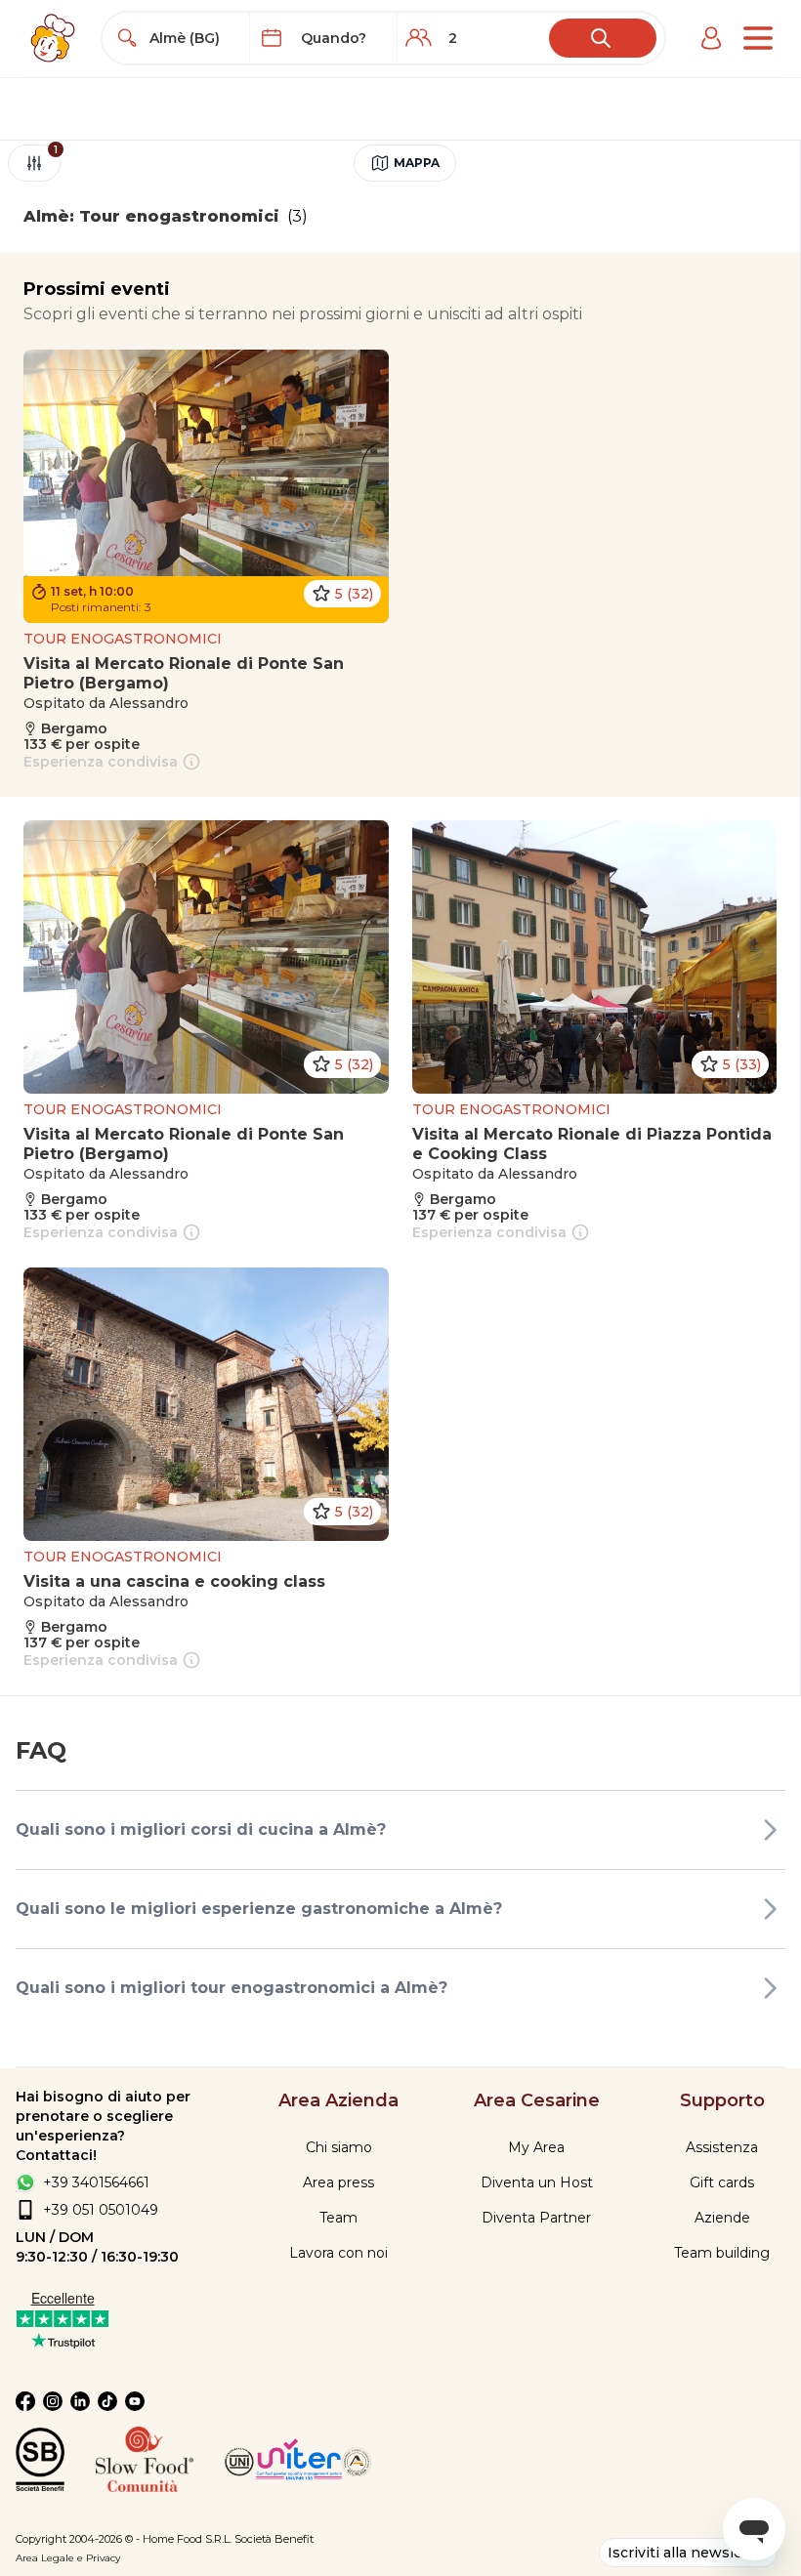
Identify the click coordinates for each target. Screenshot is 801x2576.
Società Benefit (274, 2539)
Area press (338, 2182)
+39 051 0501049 (101, 2210)
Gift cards (722, 2182)
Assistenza (722, 2147)
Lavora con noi (338, 2253)
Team (338, 2218)
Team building (722, 2253)
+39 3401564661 (96, 2182)
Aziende (722, 2218)
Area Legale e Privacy (68, 2558)
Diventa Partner (536, 2218)
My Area (536, 2147)
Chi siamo (339, 2147)
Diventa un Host (537, 2182)
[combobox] (194, 38)
